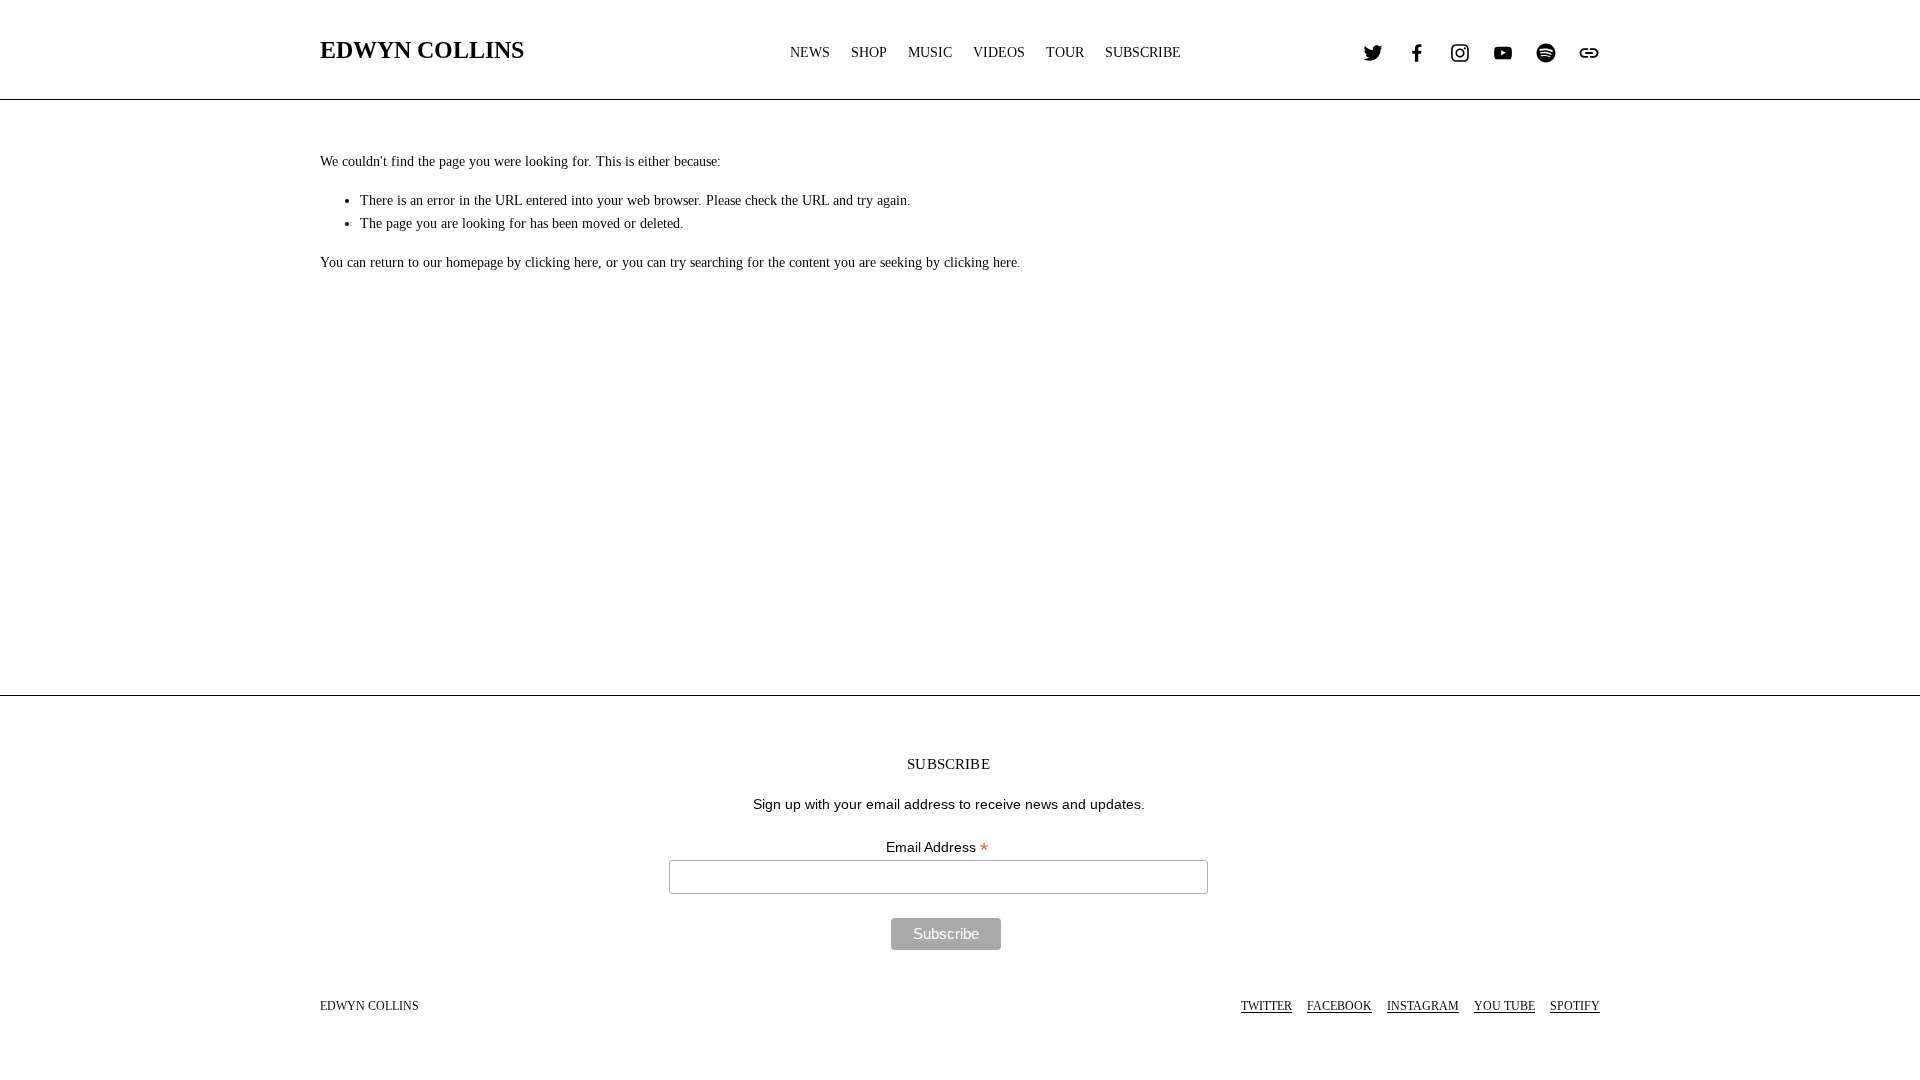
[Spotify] (1546, 53)
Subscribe (1143, 52)
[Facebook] (1417, 53)
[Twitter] (1373, 53)
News (810, 52)
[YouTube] (1503, 53)
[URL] (1589, 53)
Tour (1065, 52)
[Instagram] (1460, 53)
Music (930, 52)
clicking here (561, 262)
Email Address (937, 847)
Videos (999, 52)
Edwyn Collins (422, 49)
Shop (869, 52)
